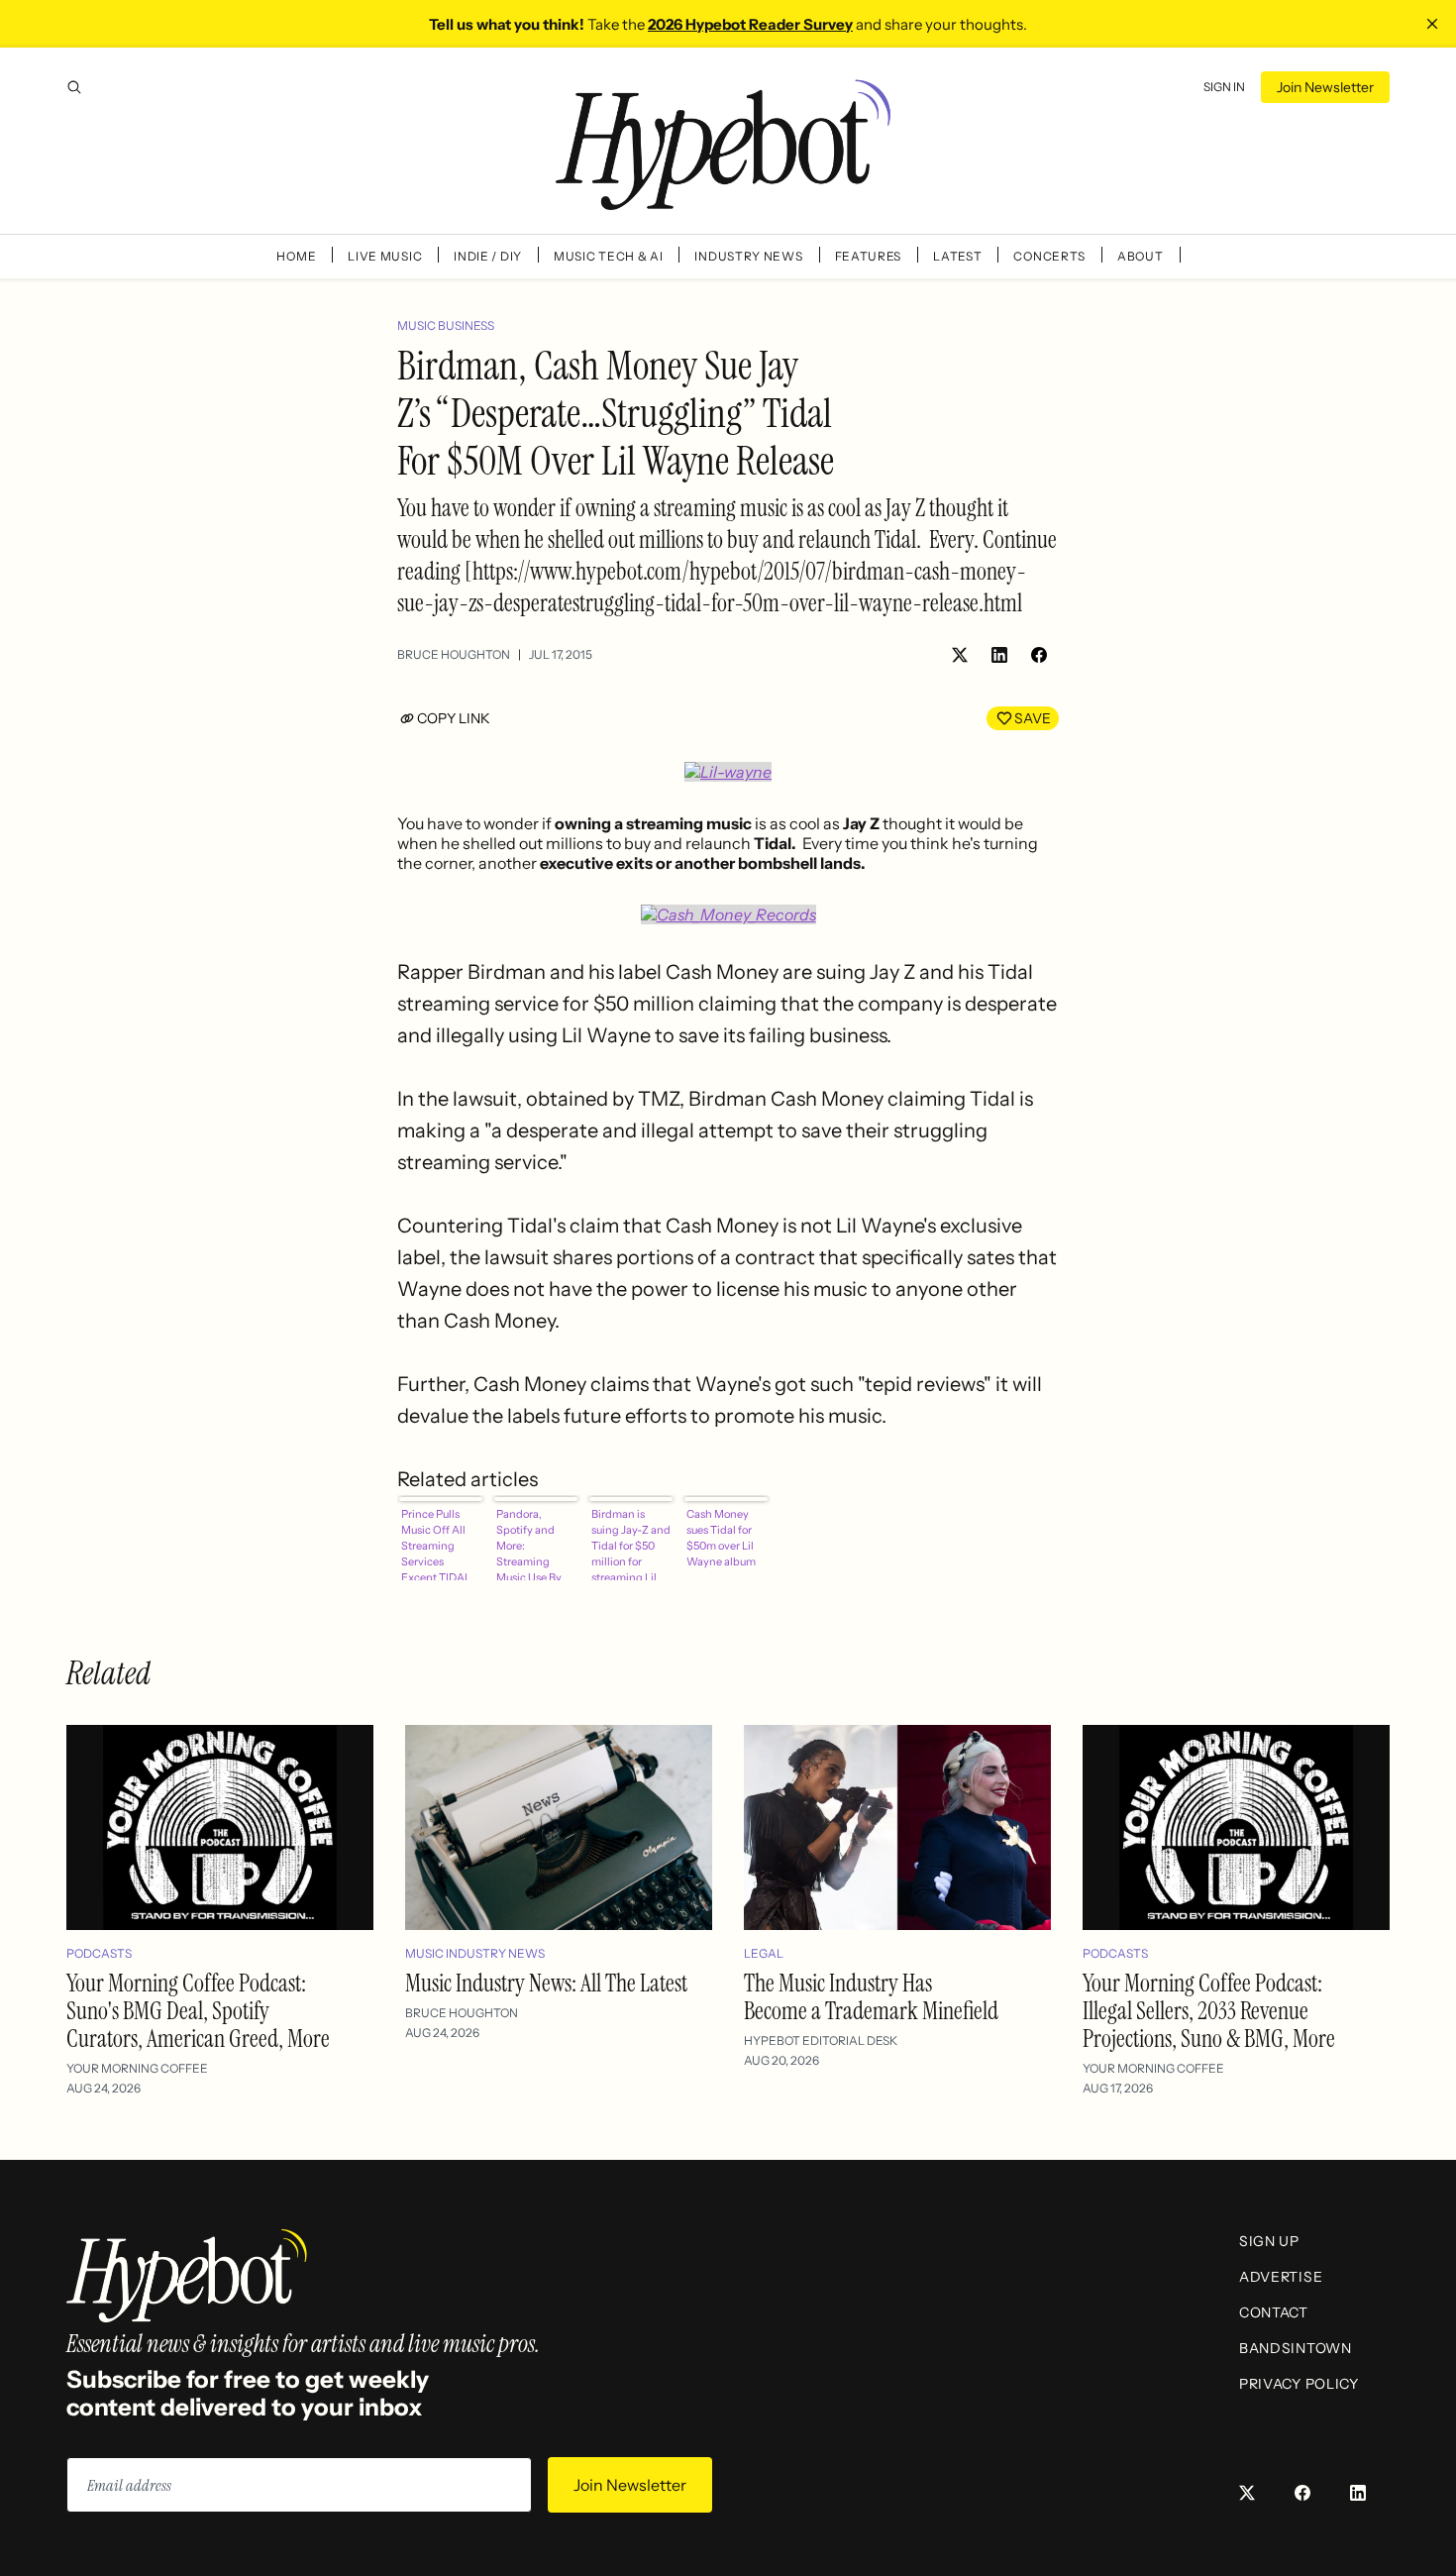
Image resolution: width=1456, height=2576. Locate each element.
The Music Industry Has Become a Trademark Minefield (871, 1997)
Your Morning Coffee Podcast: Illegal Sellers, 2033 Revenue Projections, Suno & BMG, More (1209, 2011)
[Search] (74, 87)
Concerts (1049, 256)
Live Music (385, 256)
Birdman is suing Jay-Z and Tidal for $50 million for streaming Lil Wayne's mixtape (631, 1544)
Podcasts (99, 1953)
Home (296, 256)
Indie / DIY (488, 256)
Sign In (1224, 87)
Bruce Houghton (454, 654)
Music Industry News (475, 1953)
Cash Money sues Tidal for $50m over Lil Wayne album (721, 1538)
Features (869, 256)
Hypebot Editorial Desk (821, 2040)
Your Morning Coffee (137, 2068)
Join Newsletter (1325, 87)
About (1141, 256)
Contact (1274, 2312)
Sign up (1269, 2241)
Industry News (748, 256)
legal (764, 1953)
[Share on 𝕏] (960, 655)
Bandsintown (1296, 2348)
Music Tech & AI (609, 256)
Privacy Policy (1299, 2384)
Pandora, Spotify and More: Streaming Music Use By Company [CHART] (529, 1544)
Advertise (1281, 2277)
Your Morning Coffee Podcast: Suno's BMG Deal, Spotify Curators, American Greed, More (198, 2011)
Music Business (446, 325)
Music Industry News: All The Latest (546, 1983)
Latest (957, 256)
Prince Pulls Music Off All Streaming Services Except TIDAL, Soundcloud (437, 1544)
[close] (1432, 24)
